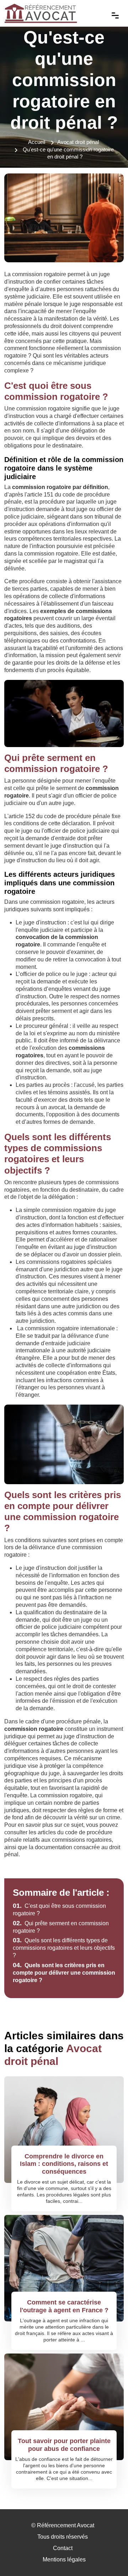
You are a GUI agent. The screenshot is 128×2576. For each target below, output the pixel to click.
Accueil (37, 142)
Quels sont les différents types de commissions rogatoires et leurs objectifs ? (64, 1948)
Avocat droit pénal (78, 142)
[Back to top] (108, 2556)
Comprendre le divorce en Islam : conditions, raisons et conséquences (64, 2164)
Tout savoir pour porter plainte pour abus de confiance (64, 2445)
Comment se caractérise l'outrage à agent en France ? (64, 2306)
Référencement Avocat (66, 2525)
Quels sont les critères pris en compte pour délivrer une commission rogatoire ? (64, 1973)
